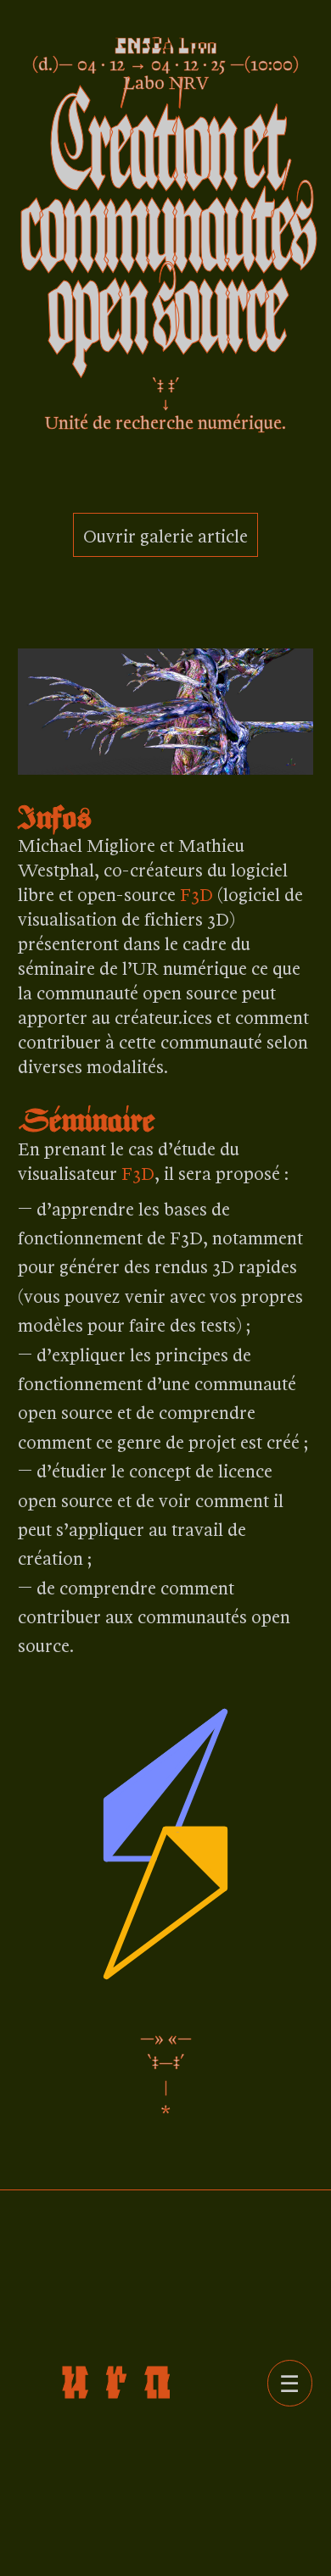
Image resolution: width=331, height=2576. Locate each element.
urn (124, 2374)
